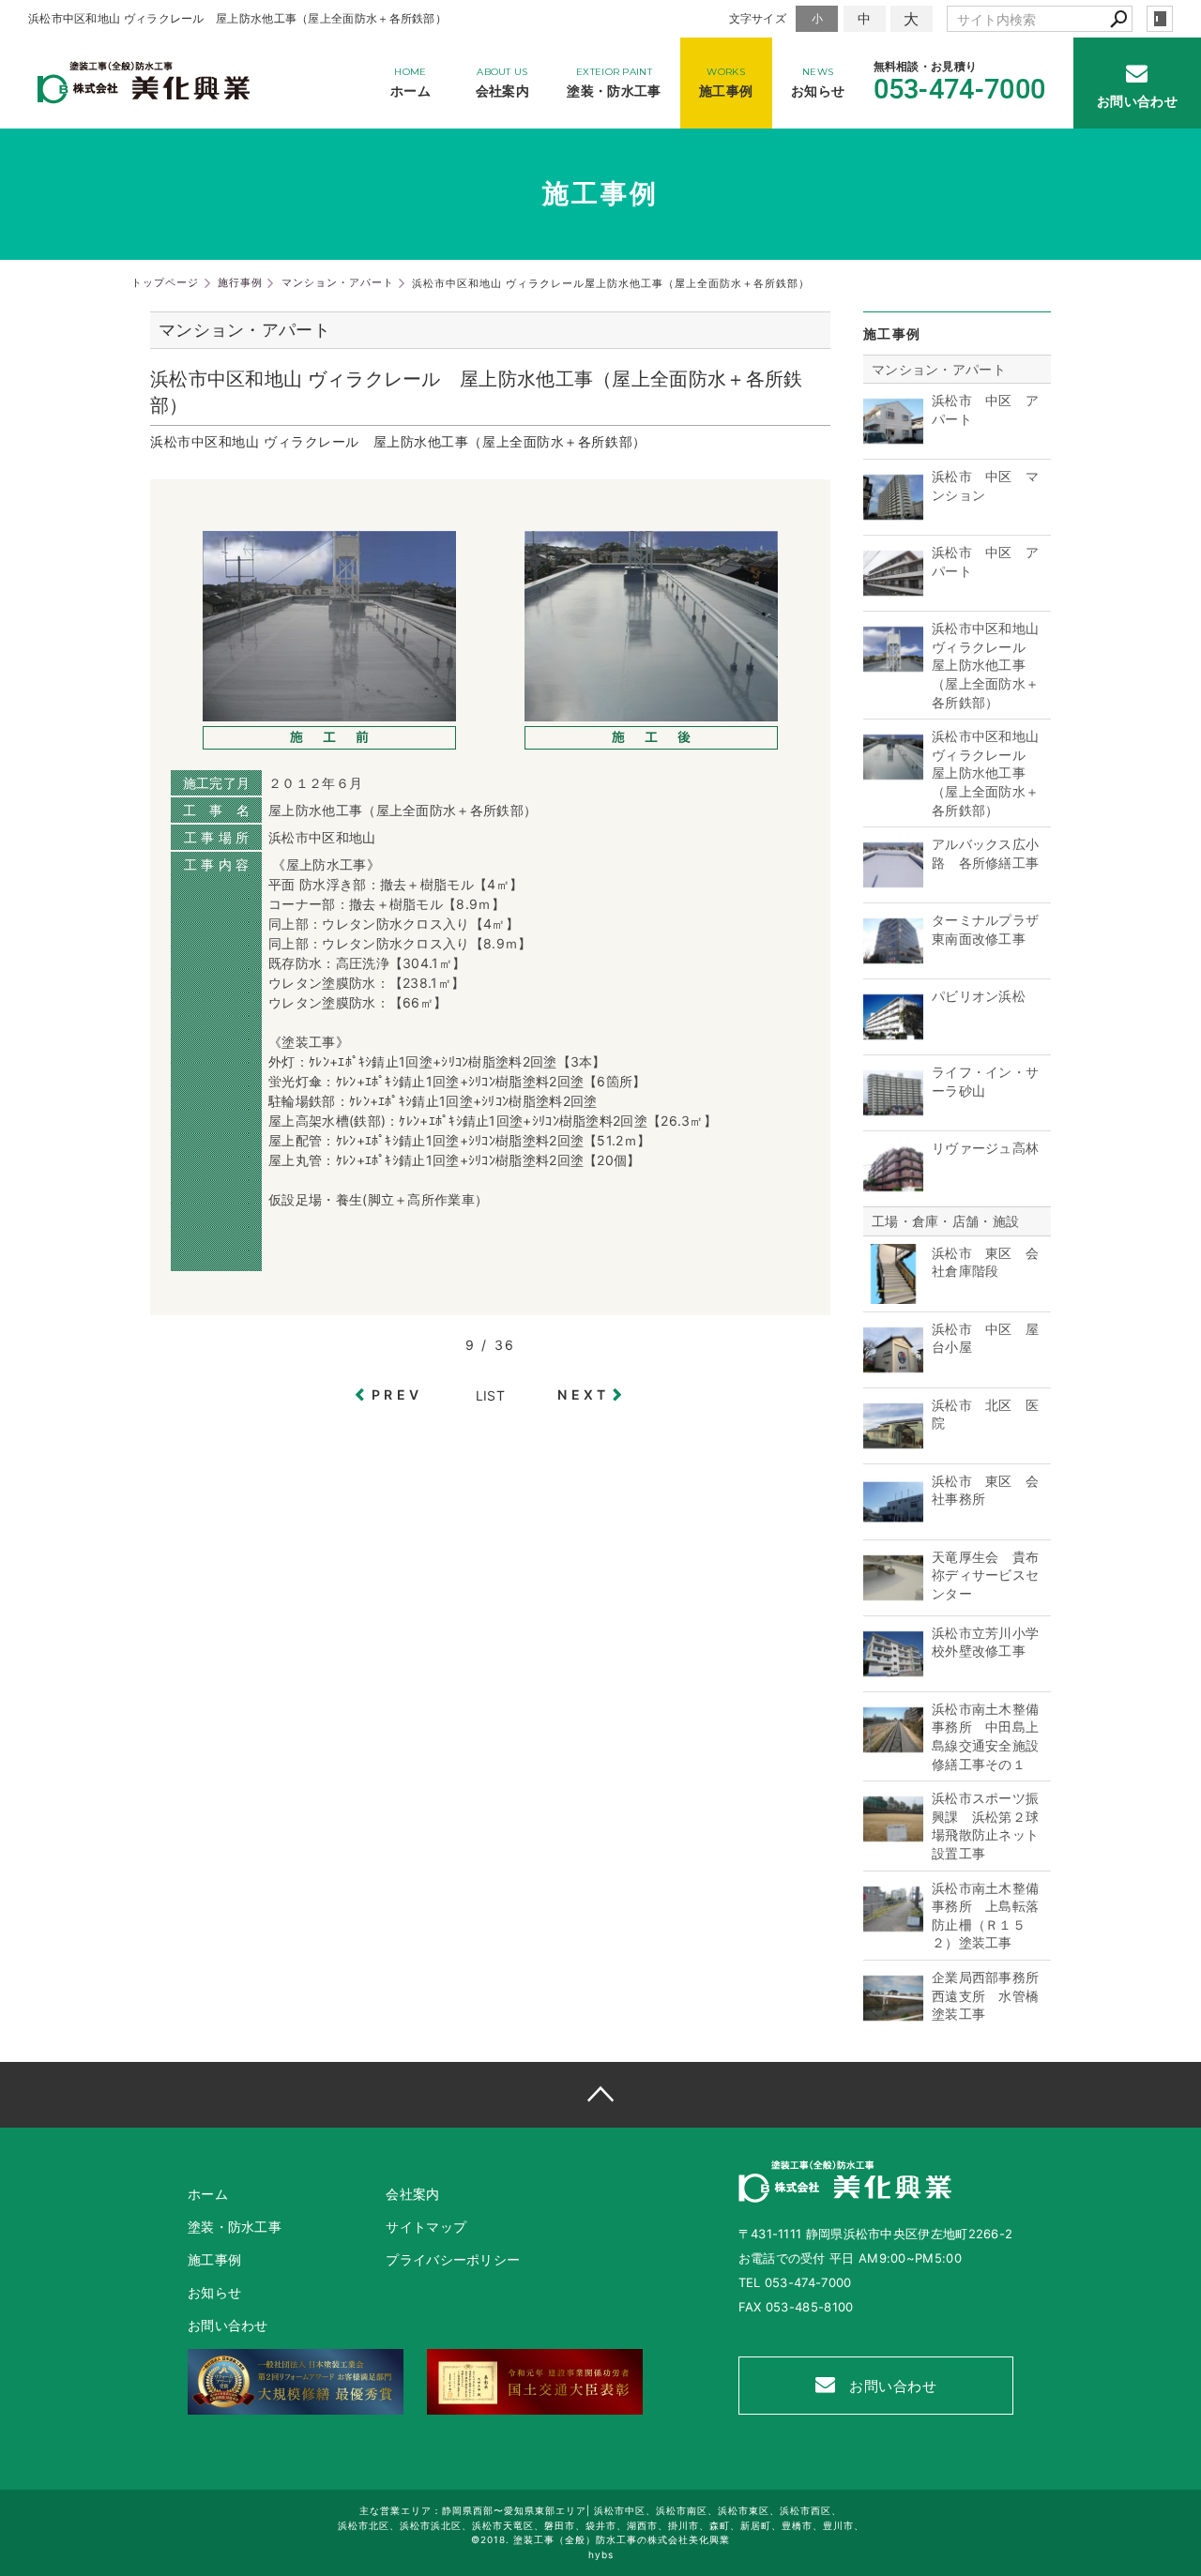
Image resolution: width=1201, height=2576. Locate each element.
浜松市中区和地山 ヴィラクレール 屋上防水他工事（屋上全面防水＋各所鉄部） (985, 665)
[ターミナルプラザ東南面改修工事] (893, 961)
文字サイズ (758, 18)
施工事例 (214, 2259)
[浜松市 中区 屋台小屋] (893, 1370)
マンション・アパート (939, 369)
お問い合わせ (891, 2386)
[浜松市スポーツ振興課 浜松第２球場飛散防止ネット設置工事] (893, 1839)
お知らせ (214, 2292)
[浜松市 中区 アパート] (893, 441)
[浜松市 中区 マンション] (893, 517)
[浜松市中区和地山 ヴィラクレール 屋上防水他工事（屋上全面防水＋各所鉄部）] (893, 669)
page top (600, 2095)
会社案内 (412, 2194)
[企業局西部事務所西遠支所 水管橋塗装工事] (893, 2018)
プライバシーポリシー (453, 2259)
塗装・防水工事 (235, 2227)
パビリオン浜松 (979, 996)
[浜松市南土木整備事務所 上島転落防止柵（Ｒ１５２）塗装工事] (893, 1929)
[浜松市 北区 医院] (893, 1446)
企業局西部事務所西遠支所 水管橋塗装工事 (985, 1995)
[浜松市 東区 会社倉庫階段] (893, 1294)
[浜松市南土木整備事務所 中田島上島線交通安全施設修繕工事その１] (893, 1750)
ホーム (208, 2194)
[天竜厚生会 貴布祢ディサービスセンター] (893, 1598)
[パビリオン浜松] (893, 1037)
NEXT (583, 1394)
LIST (490, 1395)
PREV (397, 1394)
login (1160, 19)
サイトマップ (426, 2227)
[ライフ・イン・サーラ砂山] (893, 1113)
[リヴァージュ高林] (893, 1189)
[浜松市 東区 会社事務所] (893, 1522)
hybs (601, 2554)
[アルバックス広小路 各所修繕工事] (893, 885)
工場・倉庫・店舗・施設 (945, 1221)
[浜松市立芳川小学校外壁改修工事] (893, 1674)
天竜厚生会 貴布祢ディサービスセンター (985, 1575)
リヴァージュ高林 (985, 1148)
